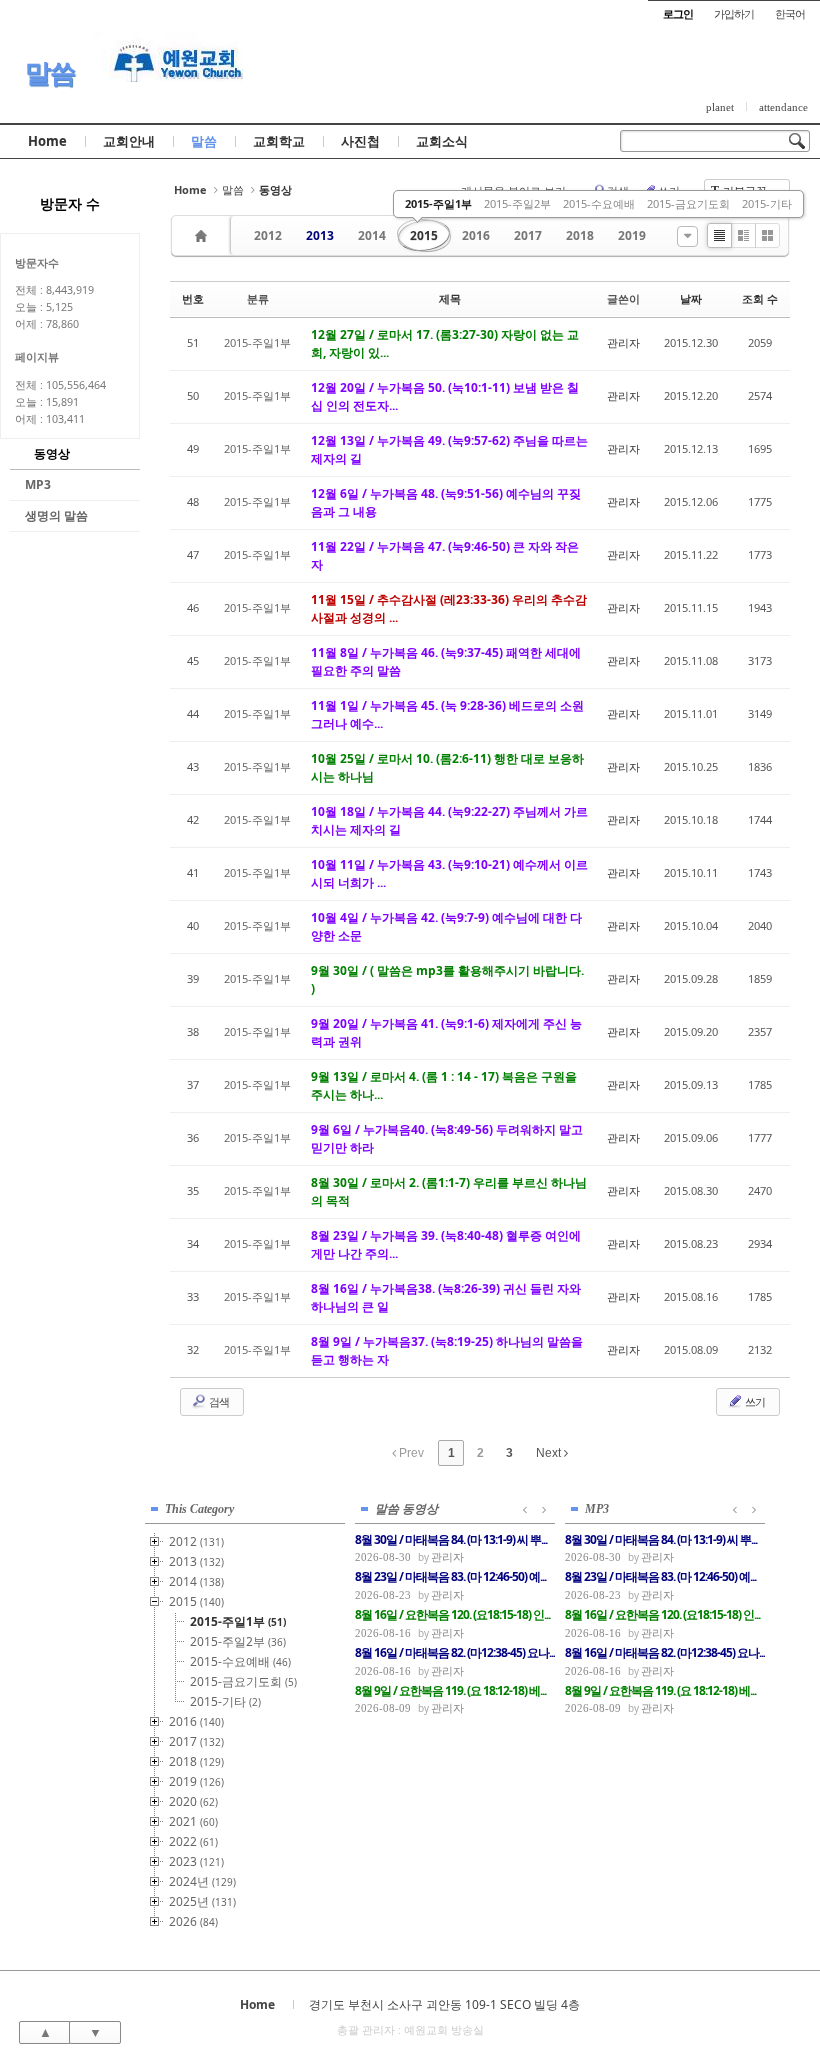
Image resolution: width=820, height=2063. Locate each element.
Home (47, 141)
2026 (193, 1921)
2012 (268, 235)
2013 (320, 235)
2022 (193, 1841)
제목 (450, 298)
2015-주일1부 (438, 203)
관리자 (623, 342)
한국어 (790, 13)
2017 (528, 235)
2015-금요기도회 (688, 203)
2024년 (202, 1881)
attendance (783, 107)
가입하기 (734, 13)
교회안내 (129, 141)
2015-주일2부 (517, 203)
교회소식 (442, 141)
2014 (372, 235)
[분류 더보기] (687, 236)
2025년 (202, 1901)
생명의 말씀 (56, 515)
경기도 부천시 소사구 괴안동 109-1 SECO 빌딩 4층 (444, 2004)
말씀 (50, 72)
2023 (196, 1861)
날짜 (691, 298)
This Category (199, 1509)
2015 (424, 235)
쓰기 (754, 1401)
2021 (193, 1821)
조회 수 (760, 298)
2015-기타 (767, 203)
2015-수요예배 (599, 203)
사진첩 (360, 141)
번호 (193, 298)
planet (720, 107)
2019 (632, 235)
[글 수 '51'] (204, 235)
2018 (580, 235)
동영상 (52, 453)
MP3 (38, 484)
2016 (476, 235)
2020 (193, 1801)
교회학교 (279, 141)
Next (550, 1453)
